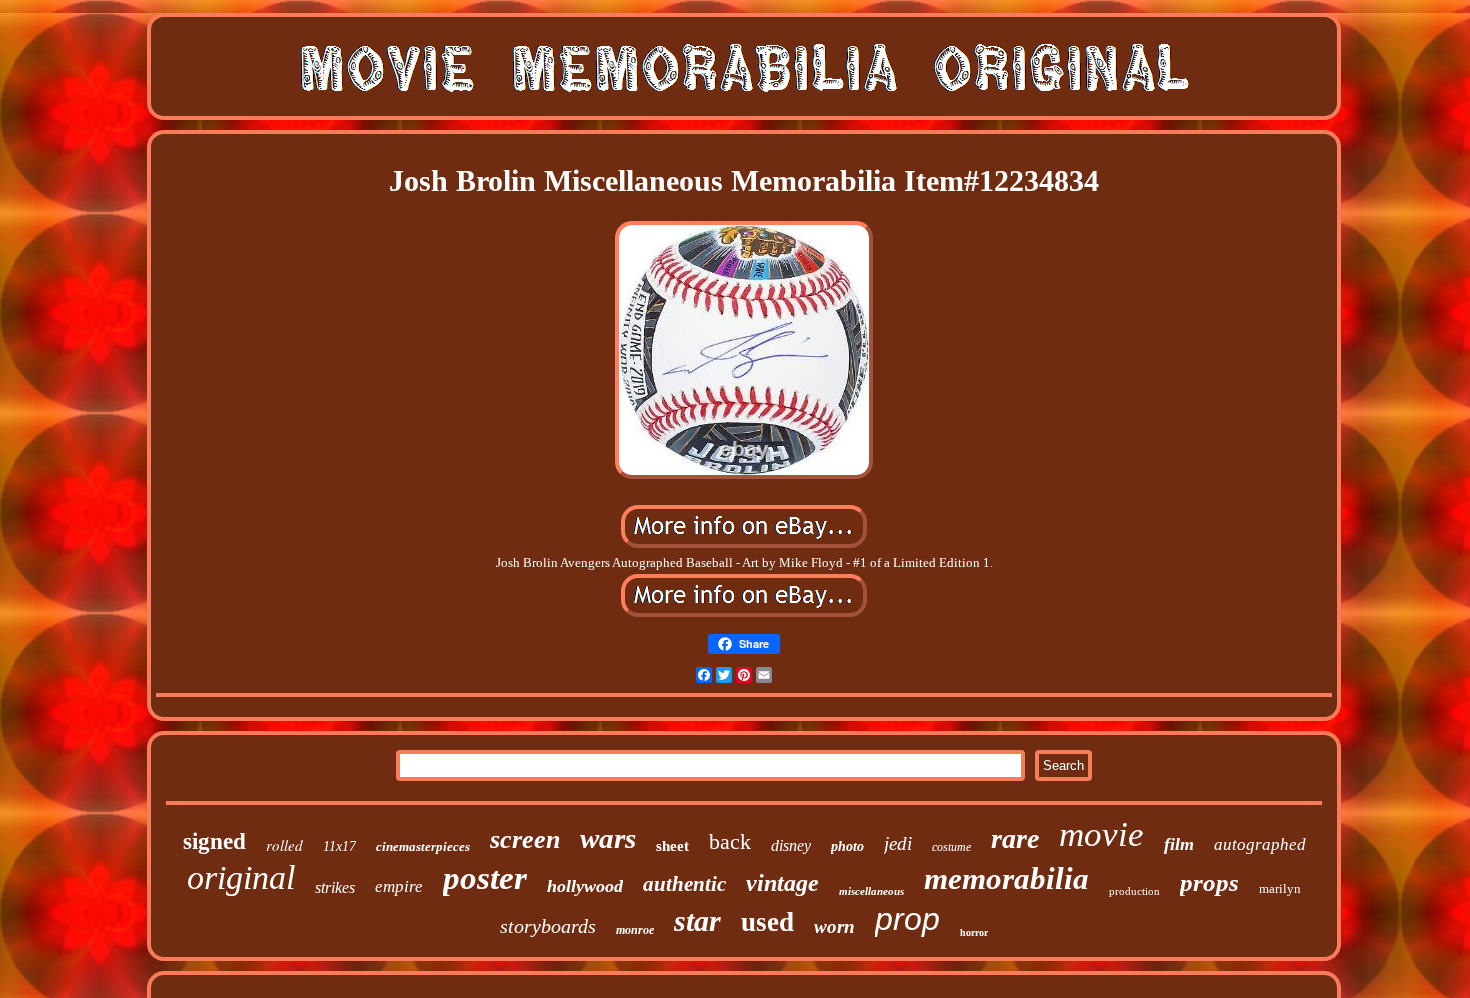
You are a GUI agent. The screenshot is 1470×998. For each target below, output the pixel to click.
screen (525, 839)
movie (1101, 834)
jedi (898, 843)
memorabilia (1006, 878)
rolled (284, 845)
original (241, 877)
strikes (335, 887)
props (1209, 882)
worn (834, 926)
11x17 (339, 846)
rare (1015, 838)
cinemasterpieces (423, 846)
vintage (782, 883)
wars (608, 838)
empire (399, 886)
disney (791, 845)
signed (214, 841)
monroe (635, 930)
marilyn (1280, 888)
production (1134, 891)
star (697, 920)
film (1179, 844)
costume (951, 847)
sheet (672, 846)
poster (485, 878)
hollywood (585, 886)
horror (974, 932)
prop (907, 919)
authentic (684, 884)
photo (847, 846)
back (730, 841)
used (767, 922)
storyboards (548, 926)
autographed (1260, 844)
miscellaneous (871, 891)
